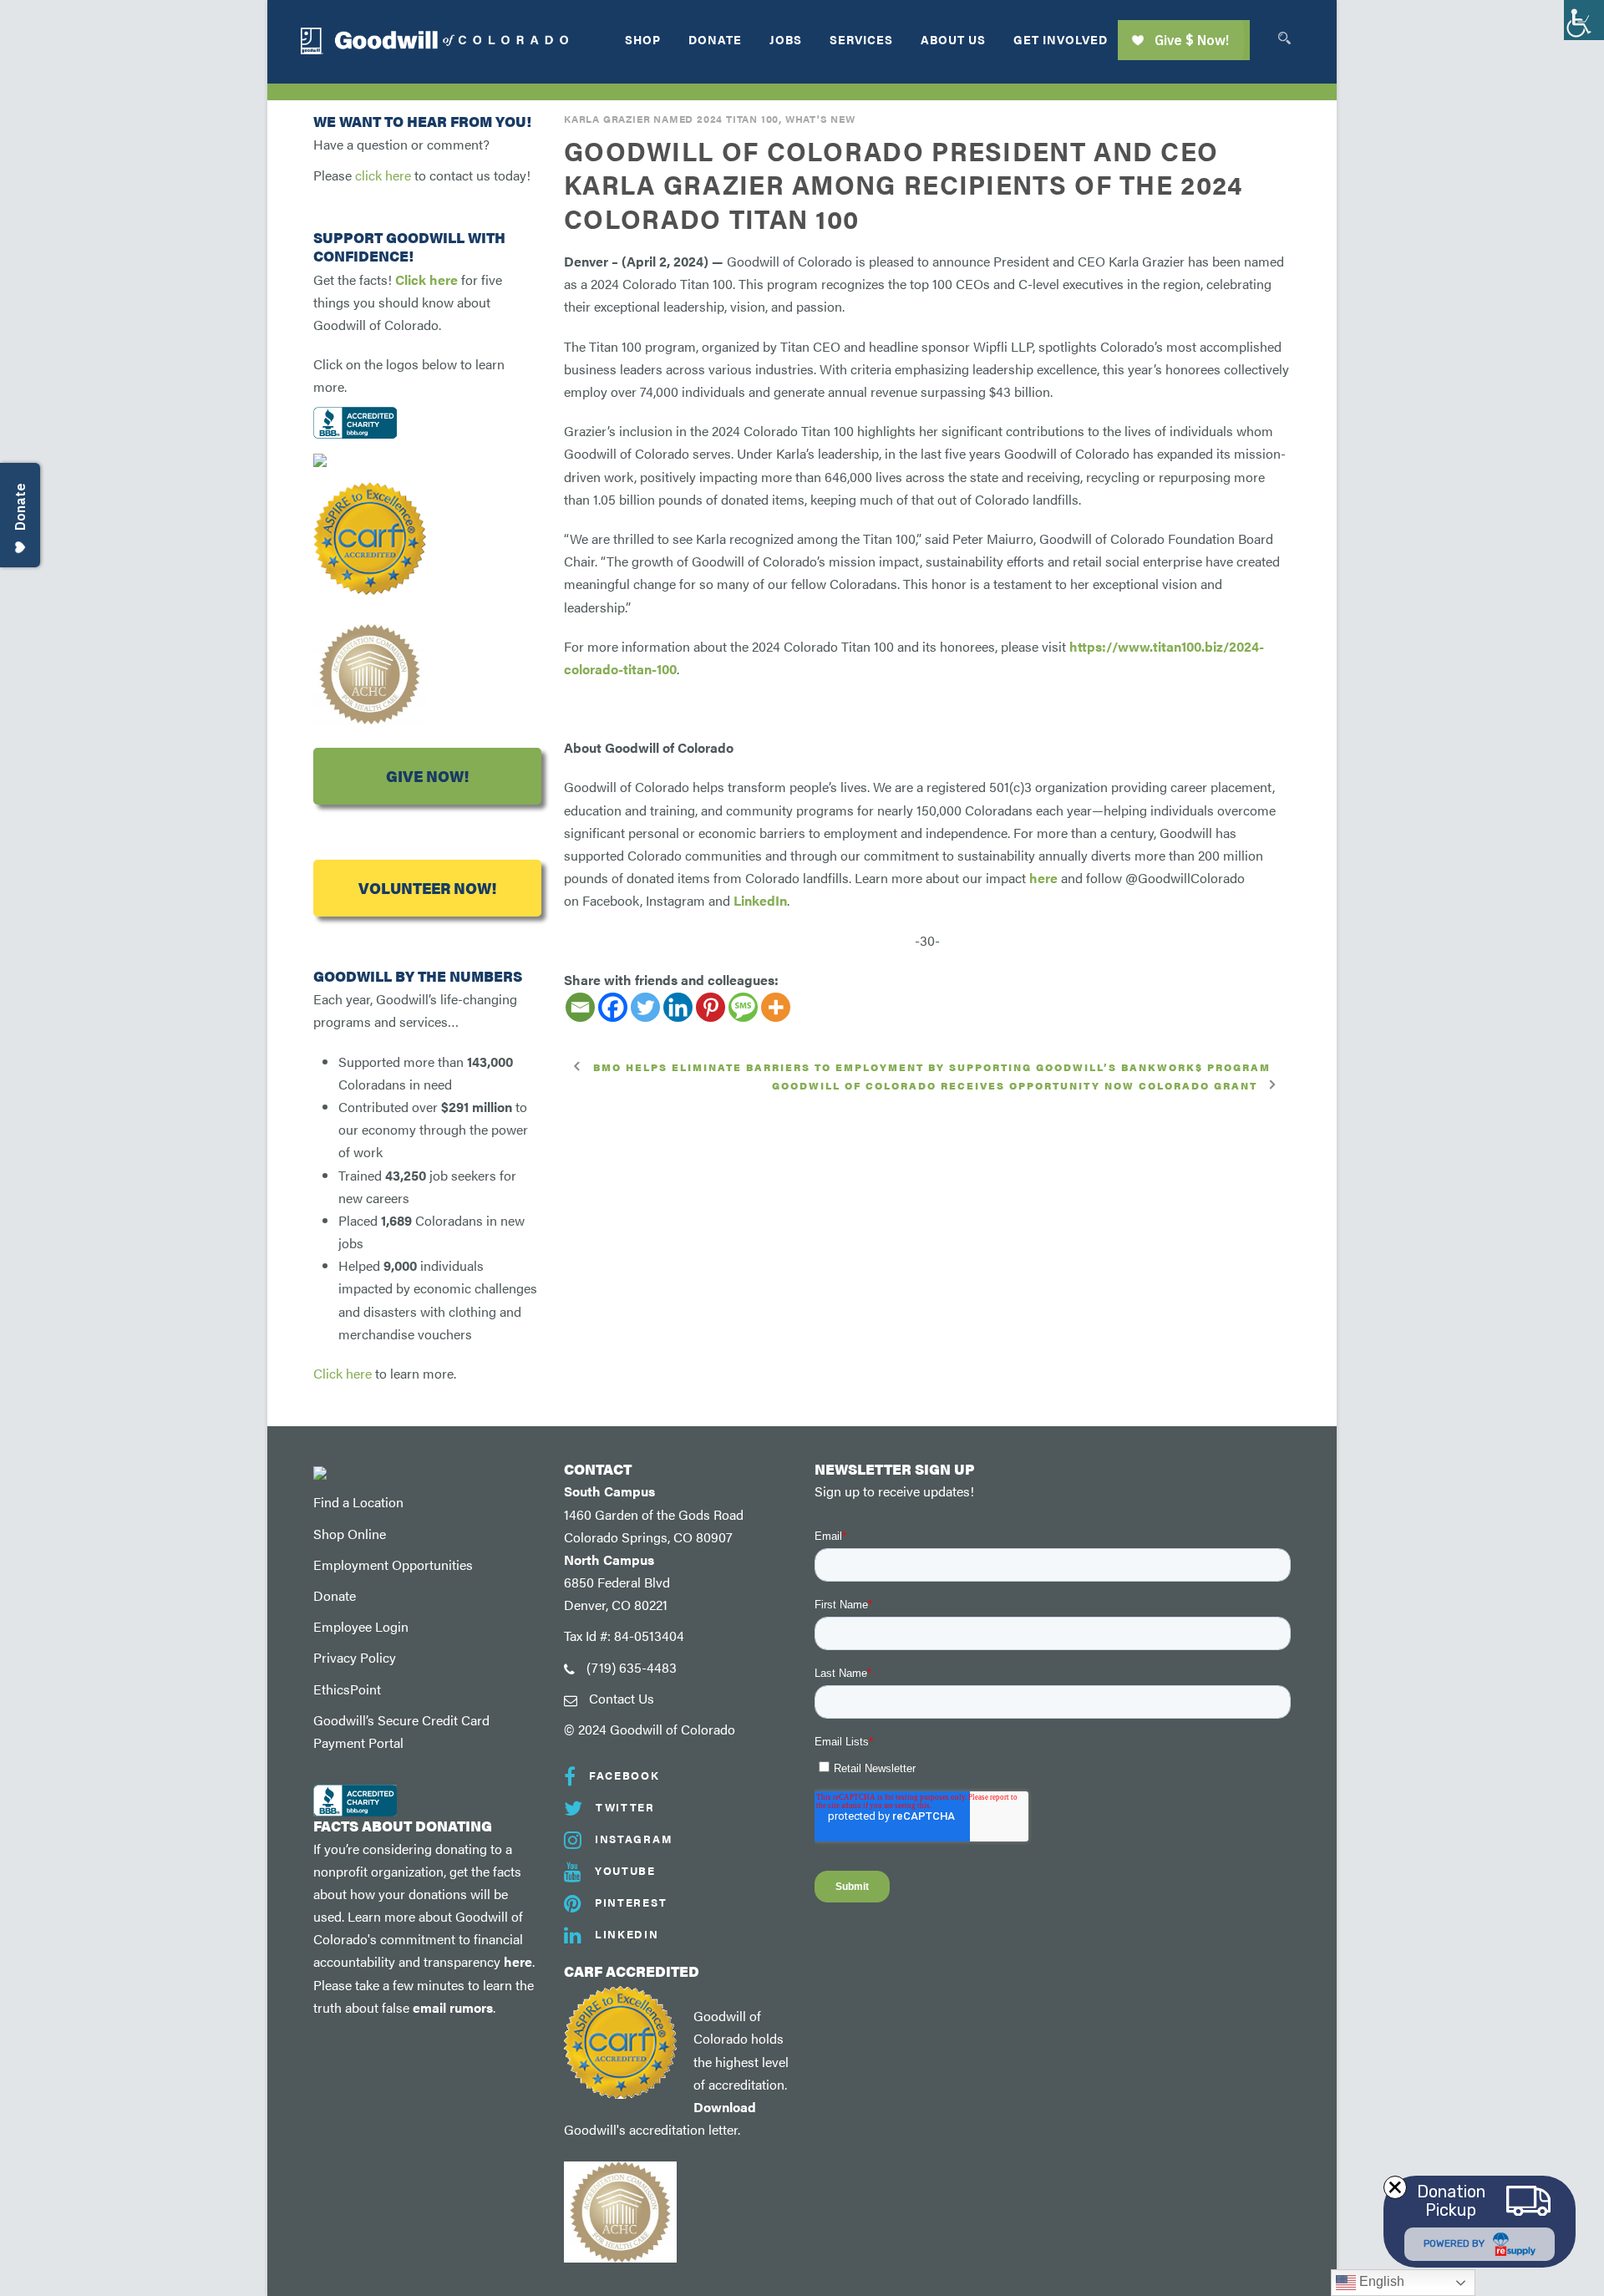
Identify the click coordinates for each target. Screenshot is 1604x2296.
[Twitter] (645, 1007)
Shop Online (350, 1534)
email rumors (453, 2007)
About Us (953, 39)
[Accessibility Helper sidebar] (1584, 20)
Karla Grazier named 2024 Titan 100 (671, 119)
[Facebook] (613, 1007)
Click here (426, 279)
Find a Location (358, 1502)
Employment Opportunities (393, 1565)
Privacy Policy (355, 1657)
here (518, 1961)
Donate (715, 39)
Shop (643, 39)
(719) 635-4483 (632, 1667)
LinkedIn (760, 900)
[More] (776, 1007)
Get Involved (1061, 39)
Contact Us (622, 1698)
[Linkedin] (678, 1007)
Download (725, 2107)
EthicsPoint (347, 1689)
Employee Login (361, 1626)
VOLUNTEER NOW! (427, 888)
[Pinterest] (711, 1007)
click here (383, 175)
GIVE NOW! (427, 776)
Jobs (786, 39)
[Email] (580, 1007)
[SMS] (743, 1007)
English (1380, 2281)
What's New (820, 119)
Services (861, 39)
